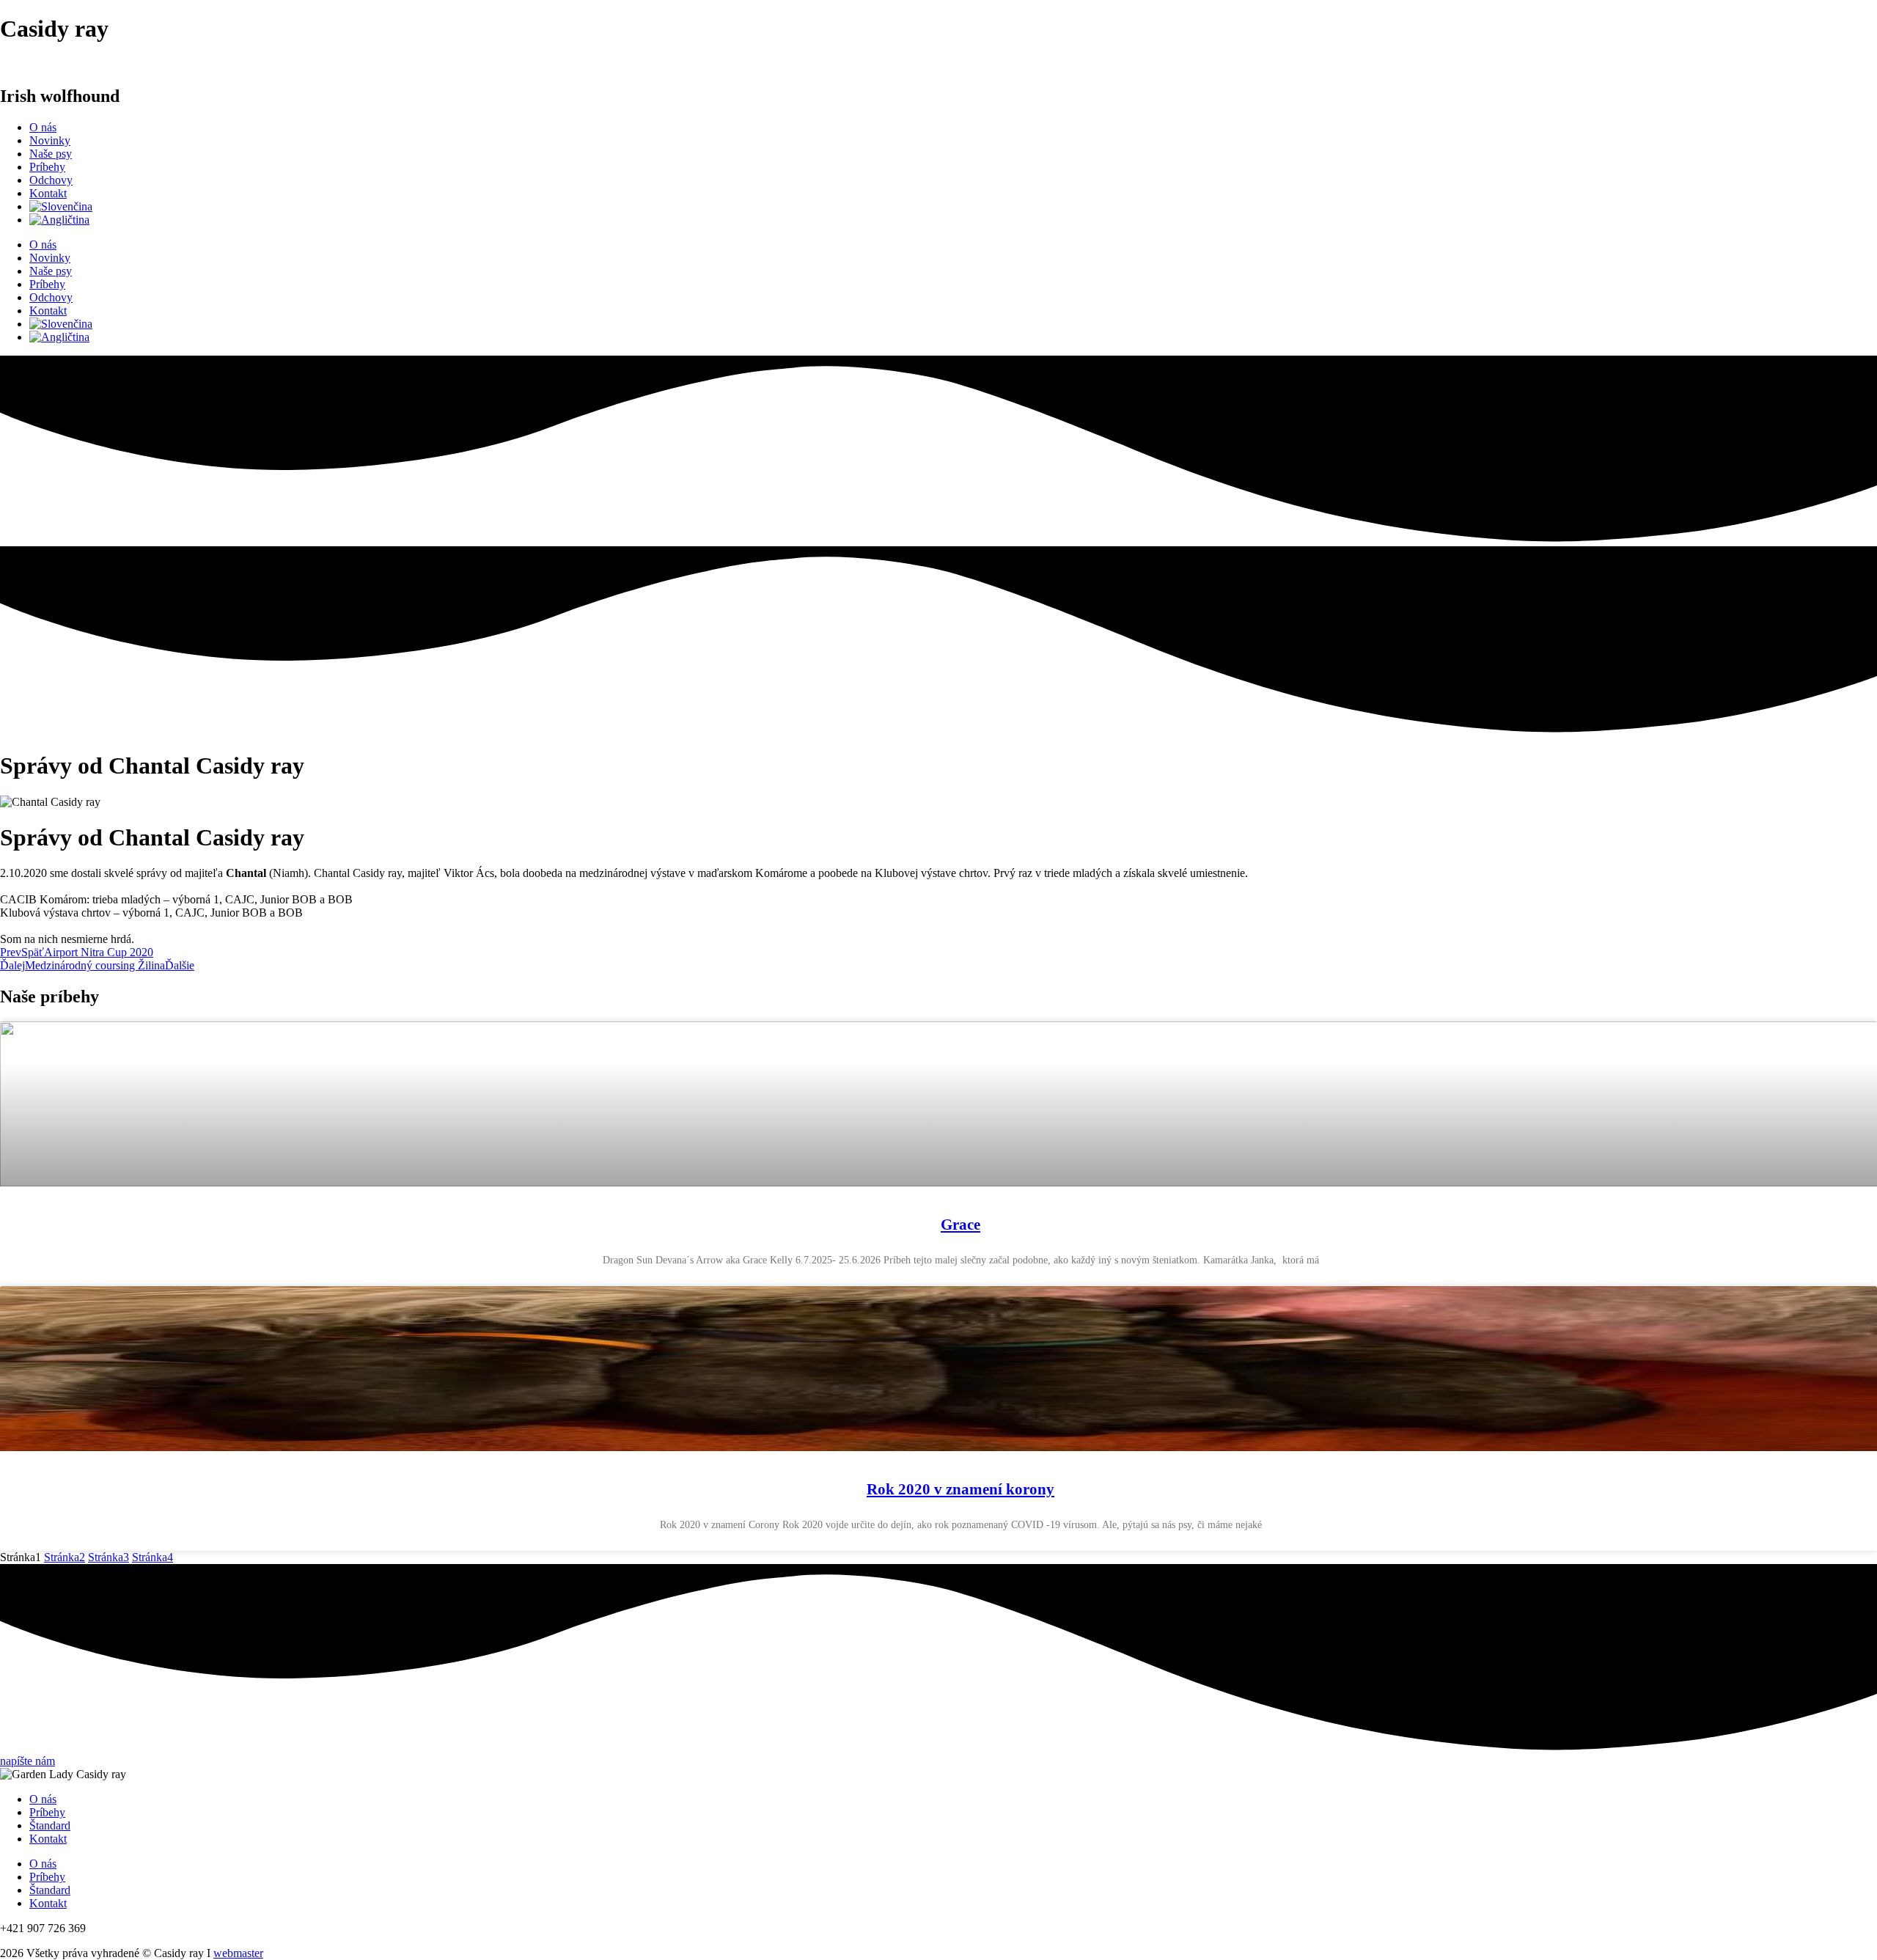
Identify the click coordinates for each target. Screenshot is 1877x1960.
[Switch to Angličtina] (59, 220)
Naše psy (51, 154)
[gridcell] (938, 873)
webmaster (238, 1953)
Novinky (50, 140)
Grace (960, 1225)
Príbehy (47, 167)
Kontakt (48, 193)
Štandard (50, 1825)
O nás (43, 127)
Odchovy (51, 180)
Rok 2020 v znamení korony (960, 1489)
